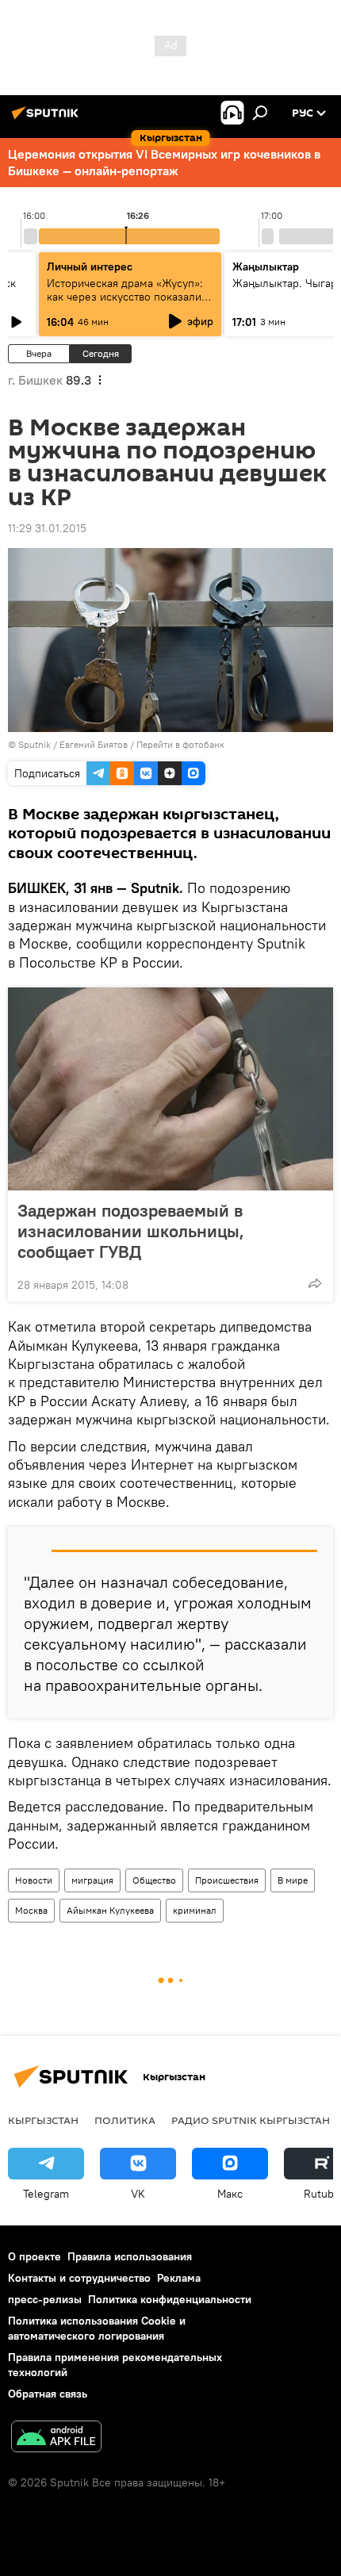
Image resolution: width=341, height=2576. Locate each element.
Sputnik (34, 744)
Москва (31, 1910)
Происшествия (227, 1880)
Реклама (179, 2278)
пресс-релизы (45, 2299)
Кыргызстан (43, 2120)
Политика (125, 2120)
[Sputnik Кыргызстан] (48, 119)
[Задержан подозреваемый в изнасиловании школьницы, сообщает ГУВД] (170, 1089)
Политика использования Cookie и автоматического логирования (97, 2328)
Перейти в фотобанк (180, 744)
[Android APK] (56, 2438)
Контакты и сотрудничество (79, 2278)
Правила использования (130, 2256)
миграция (92, 1880)
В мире (293, 1880)
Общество (154, 1880)
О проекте (34, 2256)
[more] (315, 1283)
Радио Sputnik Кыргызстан (251, 2120)
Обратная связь (48, 2394)
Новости (34, 1880)
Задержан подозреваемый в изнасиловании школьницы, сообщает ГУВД (131, 1231)
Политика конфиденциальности (170, 2299)
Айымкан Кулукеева (110, 1910)
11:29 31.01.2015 (47, 528)
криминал (195, 1910)
